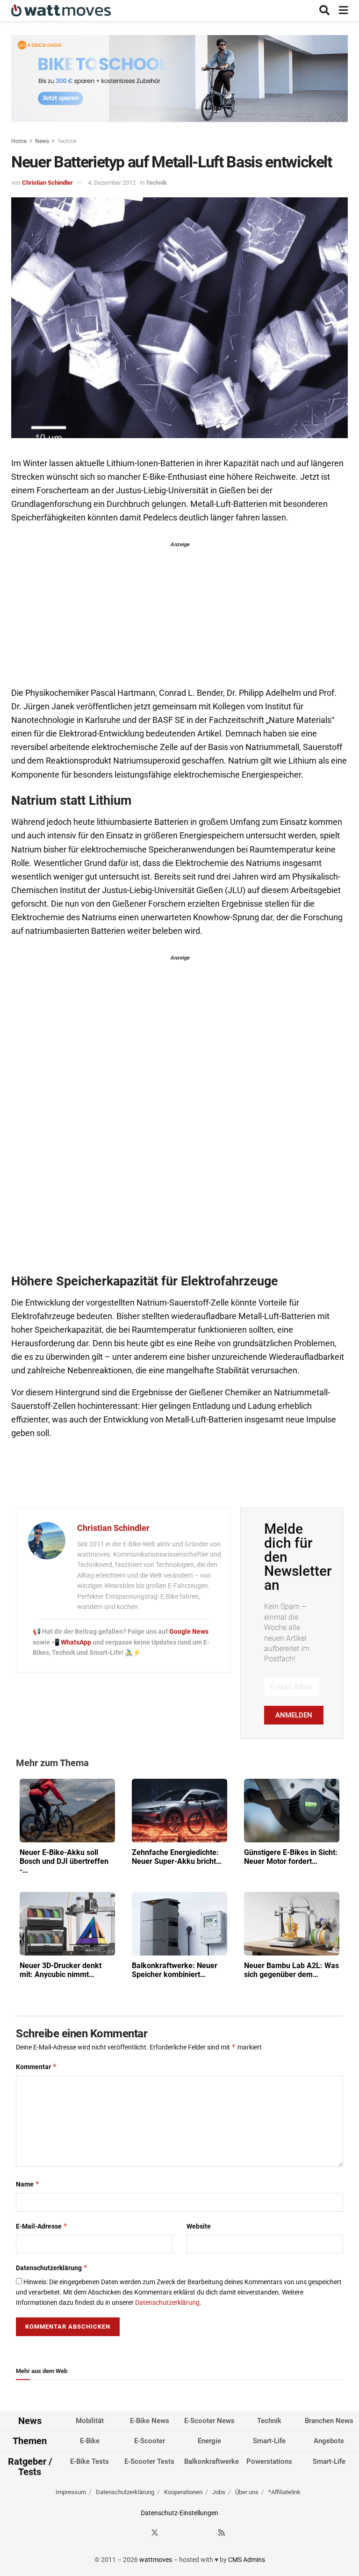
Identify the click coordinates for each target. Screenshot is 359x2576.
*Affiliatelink (284, 2492)
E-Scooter (150, 2441)
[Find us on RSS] (222, 2533)
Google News (189, 1631)
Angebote (329, 2441)
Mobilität (90, 2421)
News (42, 141)
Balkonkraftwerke (212, 2461)
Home (19, 141)
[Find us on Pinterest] (188, 2533)
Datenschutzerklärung (52, 2268)
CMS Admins (247, 2560)
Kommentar (36, 2067)
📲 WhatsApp (72, 1642)
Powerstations (269, 2461)
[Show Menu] (343, 11)
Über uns (247, 2492)
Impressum (71, 2492)
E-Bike (90, 2441)
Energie (209, 2441)
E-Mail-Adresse (42, 2226)
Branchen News (329, 2421)
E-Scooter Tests (149, 2461)
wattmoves (156, 2560)
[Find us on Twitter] (155, 2533)
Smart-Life (269, 2441)
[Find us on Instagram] (172, 2533)
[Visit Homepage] (61, 11)
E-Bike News (150, 2421)
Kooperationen (183, 2492)
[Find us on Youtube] (205, 2533)
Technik (67, 141)
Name (28, 2184)
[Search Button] (324, 11)
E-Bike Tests (90, 2461)
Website (199, 2226)
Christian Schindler (47, 183)
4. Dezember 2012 (112, 183)
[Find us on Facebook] (138, 2533)
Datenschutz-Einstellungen (179, 2513)
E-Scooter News (209, 2421)
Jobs (219, 2492)
